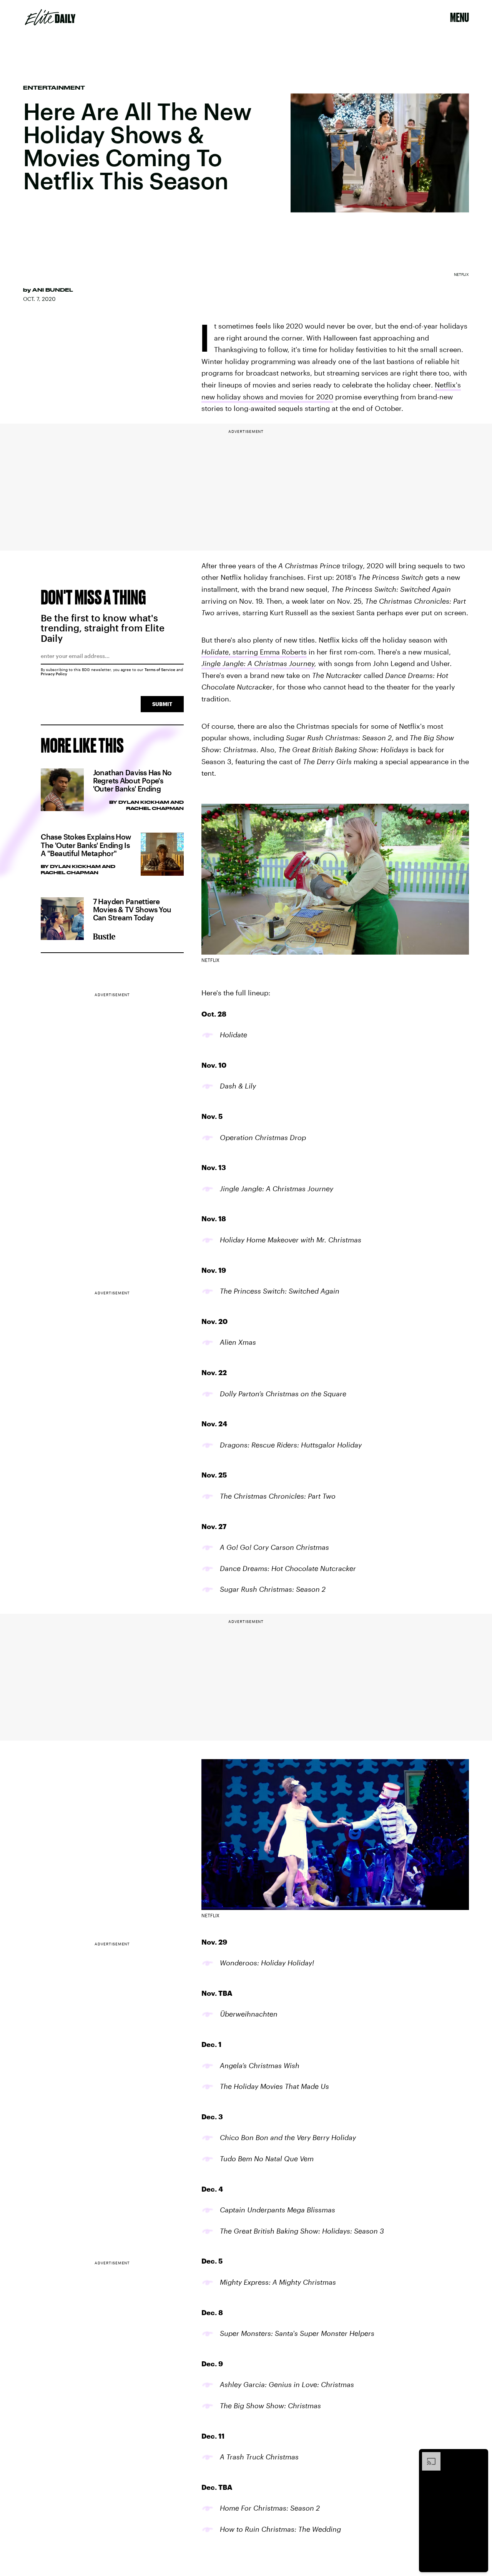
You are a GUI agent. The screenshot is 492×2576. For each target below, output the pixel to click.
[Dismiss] (480, 2456)
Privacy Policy (54, 674)
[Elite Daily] (50, 17)
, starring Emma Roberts (254, 652)
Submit (162, 704)
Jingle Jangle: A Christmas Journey (258, 663)
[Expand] (427, 2456)
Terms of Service (160, 669)
